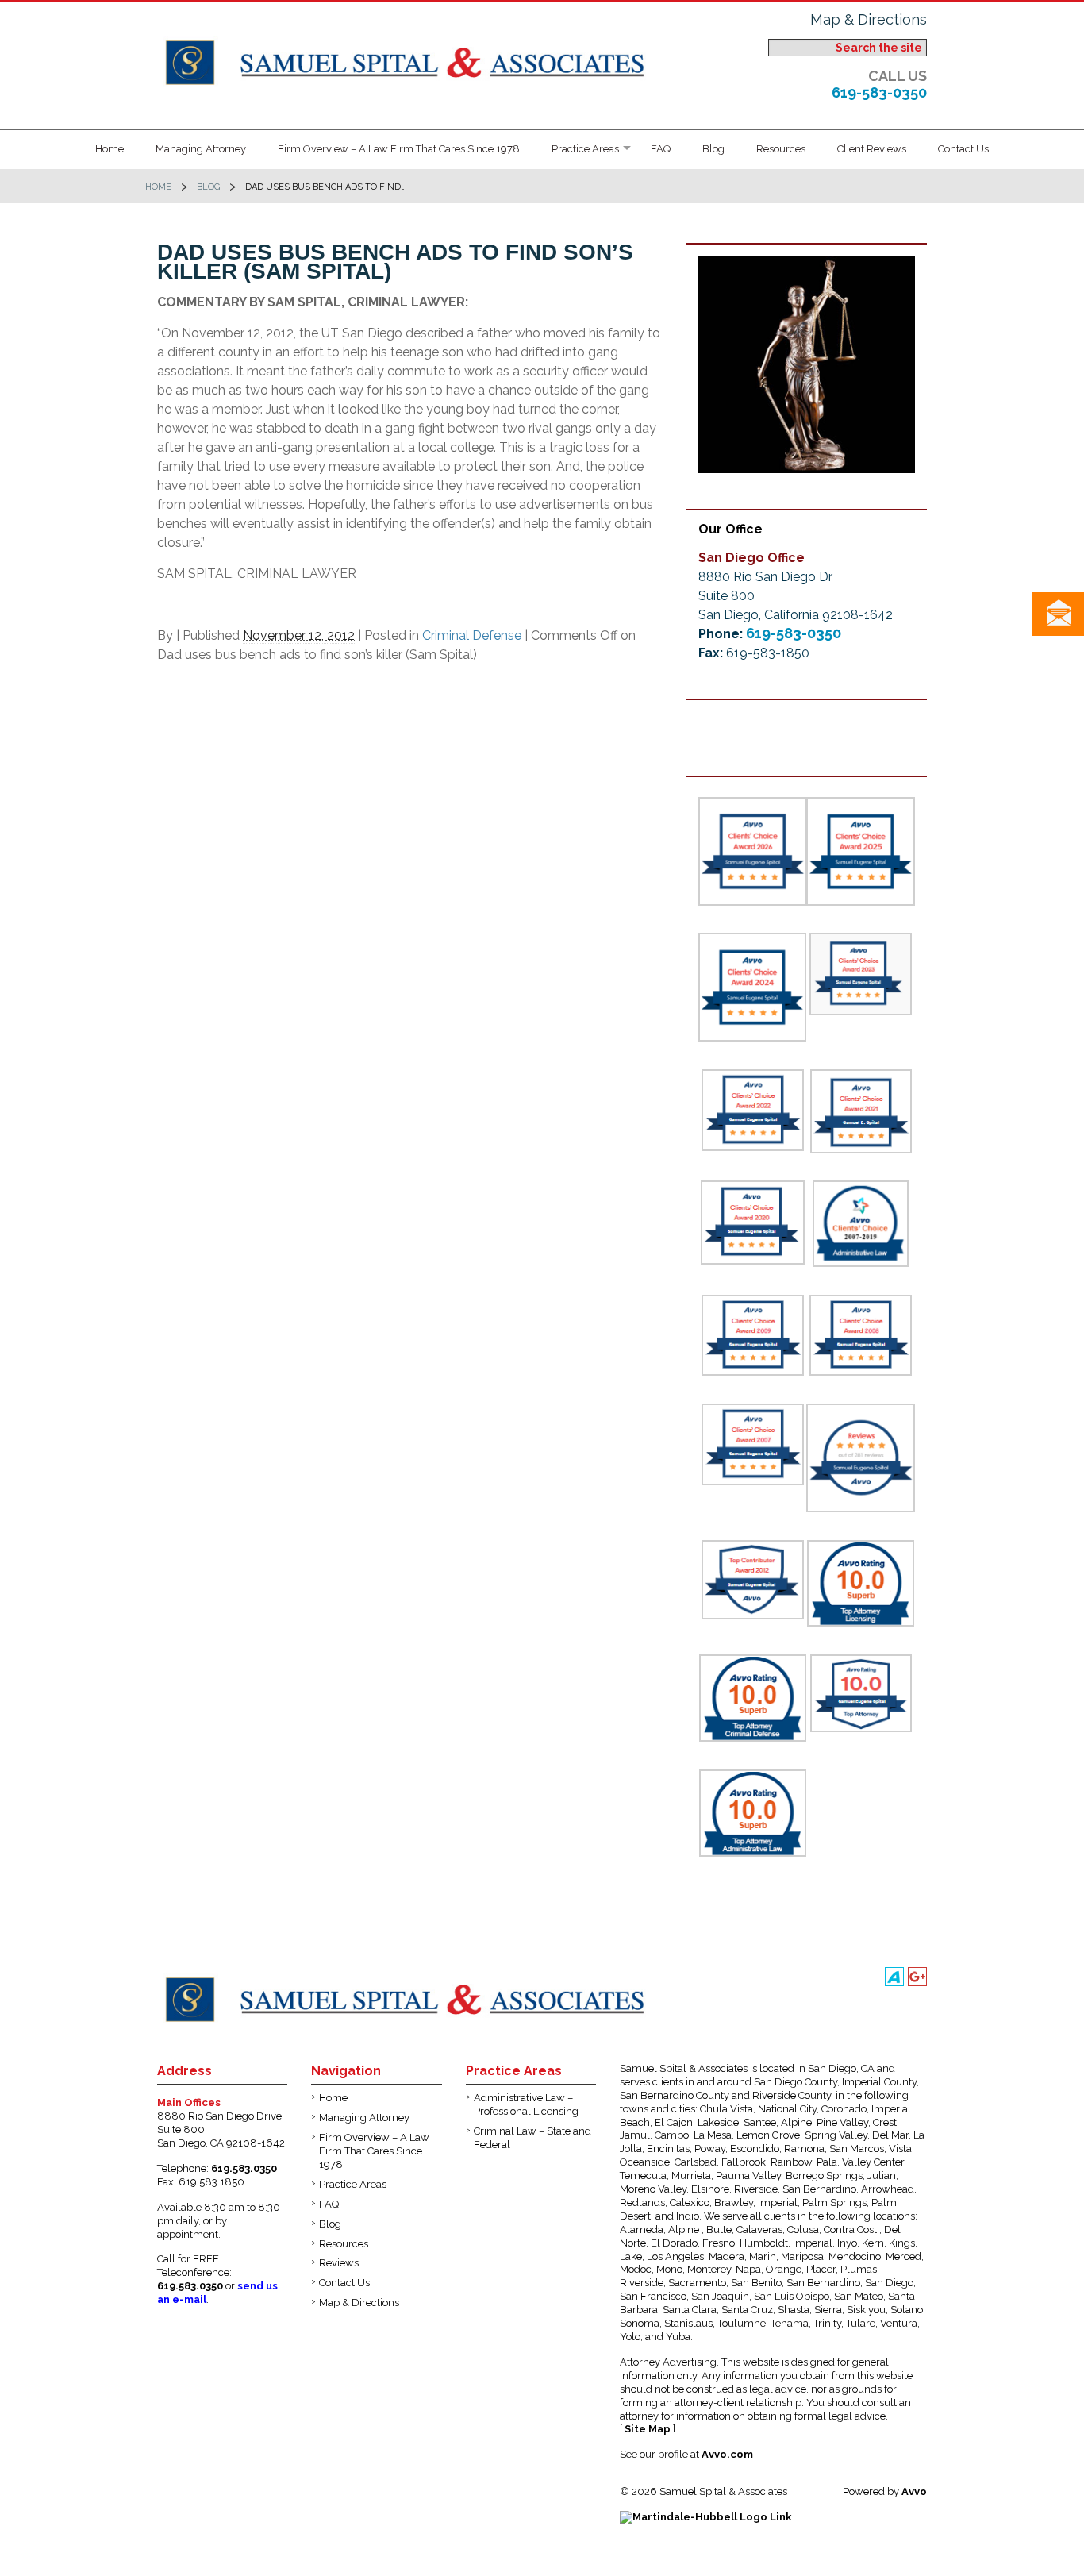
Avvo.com (727, 2454)
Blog (713, 149)
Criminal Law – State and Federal (532, 2138)
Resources (781, 149)
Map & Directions (869, 19)
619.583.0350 (244, 2168)
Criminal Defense (472, 635)
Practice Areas (585, 149)
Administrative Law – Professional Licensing (526, 2104)
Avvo (914, 2491)
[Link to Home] (410, 61)
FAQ (661, 149)
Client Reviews (872, 149)
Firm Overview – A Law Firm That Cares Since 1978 (399, 149)
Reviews (339, 2263)
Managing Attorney (201, 149)
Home (110, 149)
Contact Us (963, 149)
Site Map (648, 2429)
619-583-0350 (879, 92)
